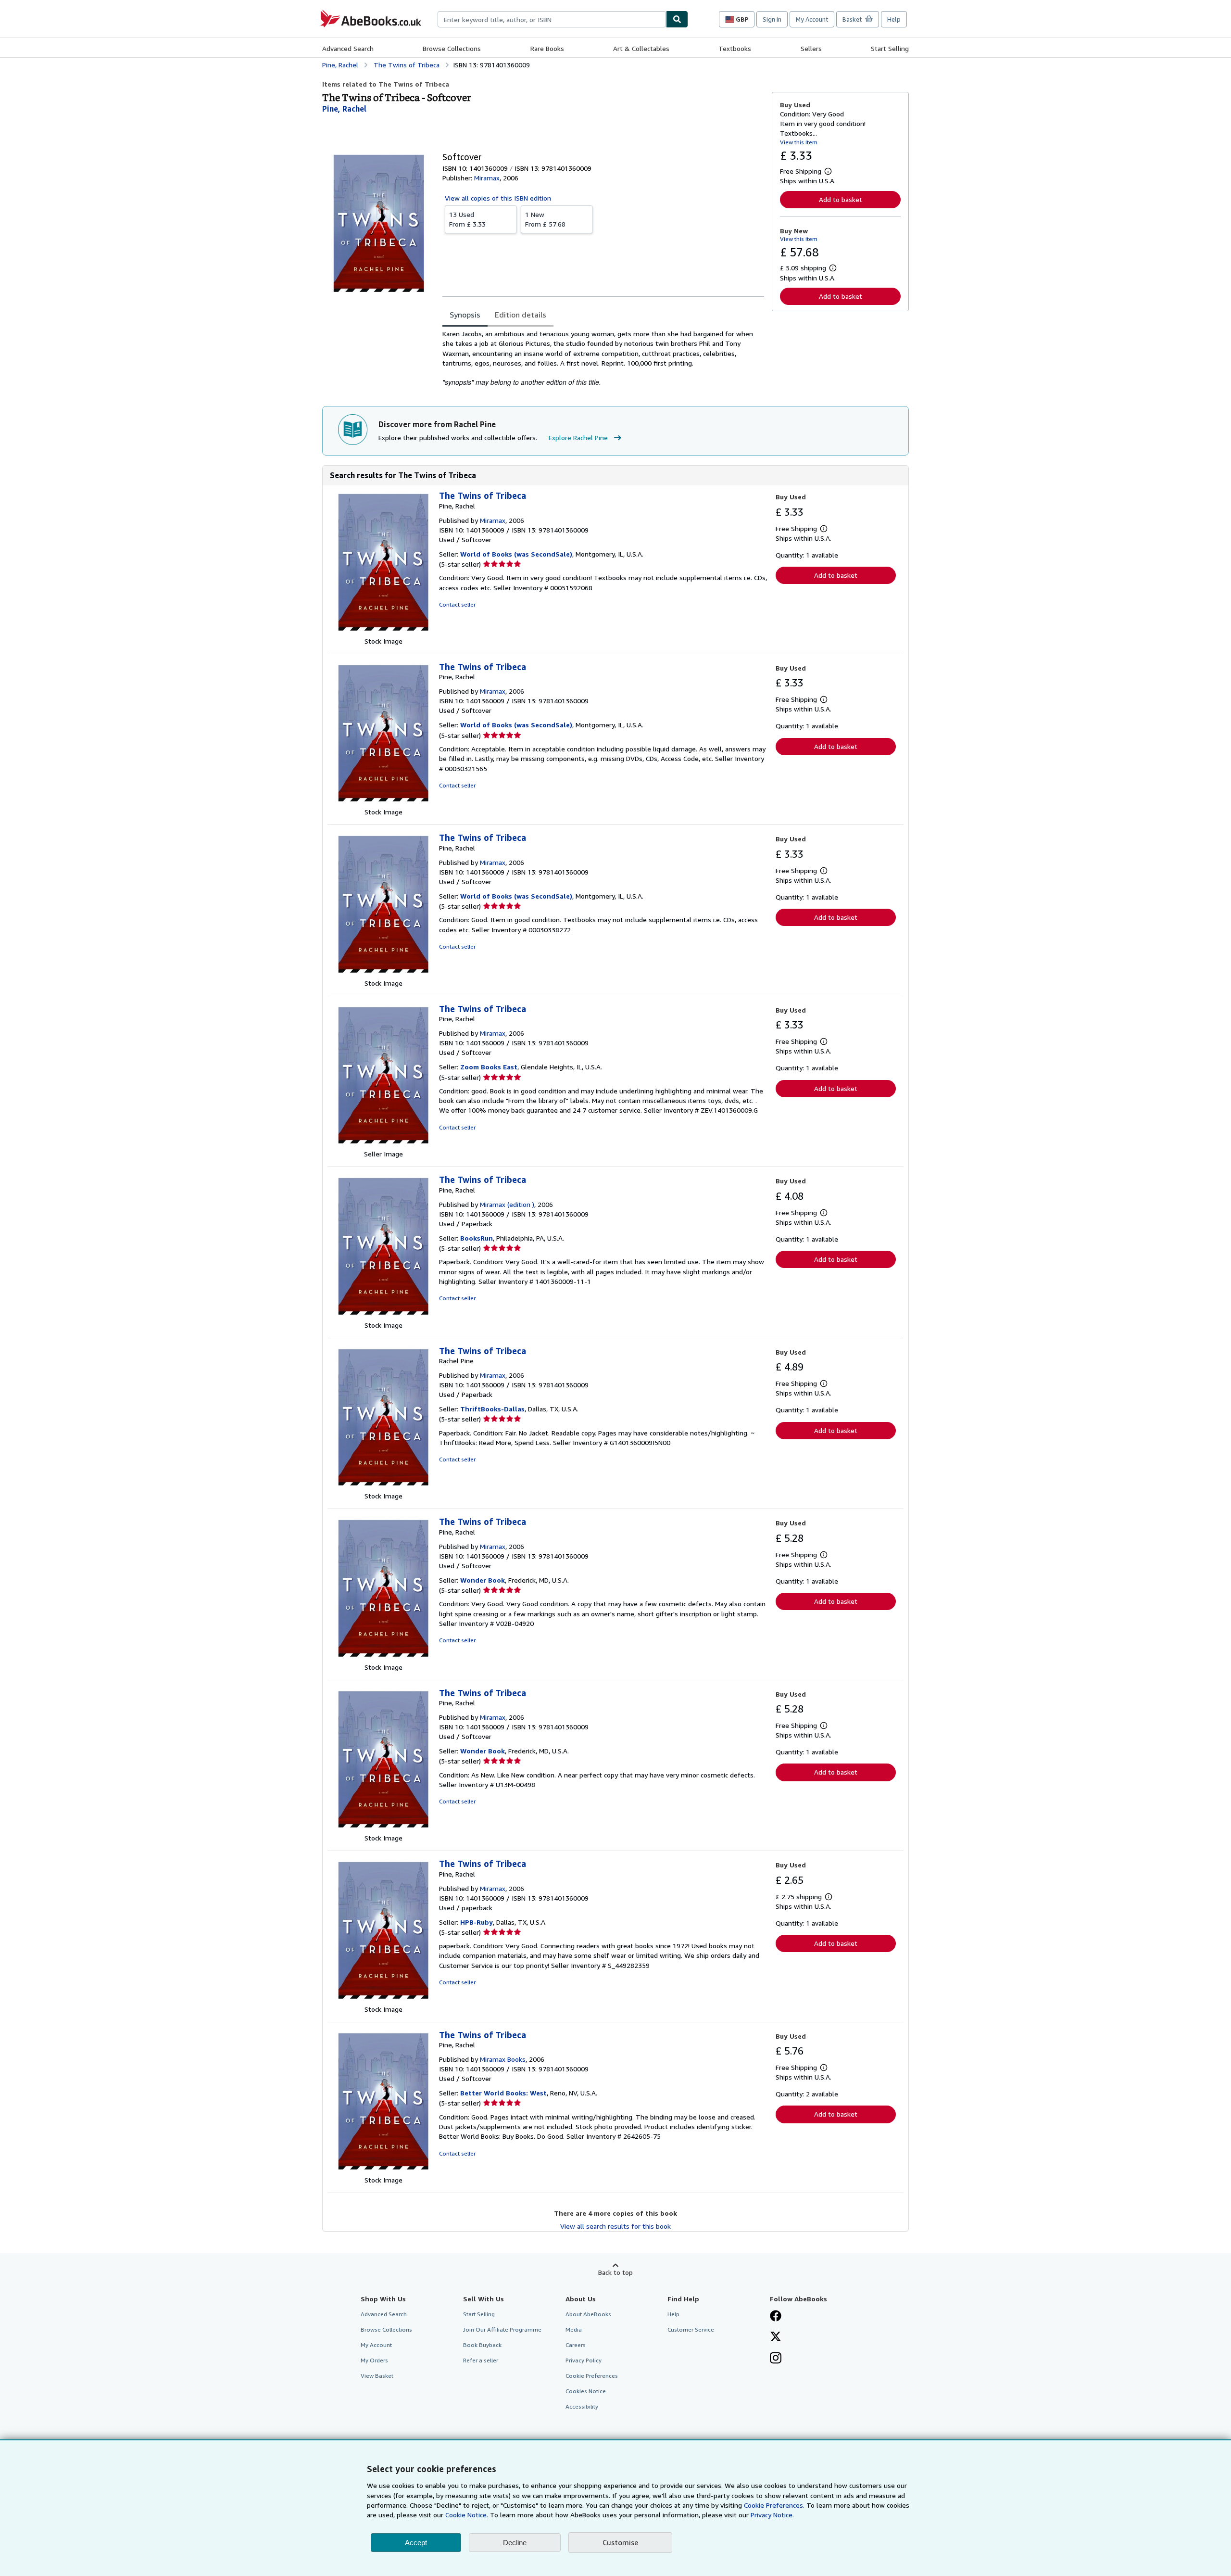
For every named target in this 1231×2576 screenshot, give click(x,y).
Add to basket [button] (841, 199)
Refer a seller (481, 2360)
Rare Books (547, 48)
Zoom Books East (489, 1067)
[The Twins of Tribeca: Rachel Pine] (383, 1486)
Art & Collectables (641, 48)
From (467, 219)
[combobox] (552, 19)
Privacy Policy (584, 2360)
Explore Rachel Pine (578, 438)
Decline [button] (515, 2543)
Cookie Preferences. (774, 2505)
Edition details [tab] (521, 315)
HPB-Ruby (477, 1922)
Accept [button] (416, 2543)
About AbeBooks (588, 2314)
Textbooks (735, 48)
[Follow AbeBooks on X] (776, 2337)
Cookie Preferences (592, 2376)
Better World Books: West (503, 2093)
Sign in (772, 19)
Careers (576, 2345)
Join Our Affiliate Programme (502, 2329)
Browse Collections (452, 48)
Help (894, 19)
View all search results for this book (615, 2226)
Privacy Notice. (772, 2515)
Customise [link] (620, 2542)
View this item (799, 142)
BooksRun (477, 1238)
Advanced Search (348, 48)
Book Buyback (482, 2345)
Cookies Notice (586, 2391)
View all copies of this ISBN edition (498, 198)
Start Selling (890, 48)
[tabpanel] (603, 358)
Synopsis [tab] (465, 315)
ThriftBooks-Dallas (492, 1409)
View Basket (377, 2376)
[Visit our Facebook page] (776, 2317)
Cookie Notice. (467, 2515)
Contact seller (457, 604)
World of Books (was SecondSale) (516, 554)
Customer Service (691, 2329)
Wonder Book (483, 1580)
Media (574, 2329)
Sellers (811, 48)
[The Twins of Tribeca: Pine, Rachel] (383, 631)
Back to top (615, 2272)
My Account (812, 19)
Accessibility (582, 2406)
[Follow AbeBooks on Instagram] (776, 2359)
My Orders (374, 2360)
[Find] (677, 19)
